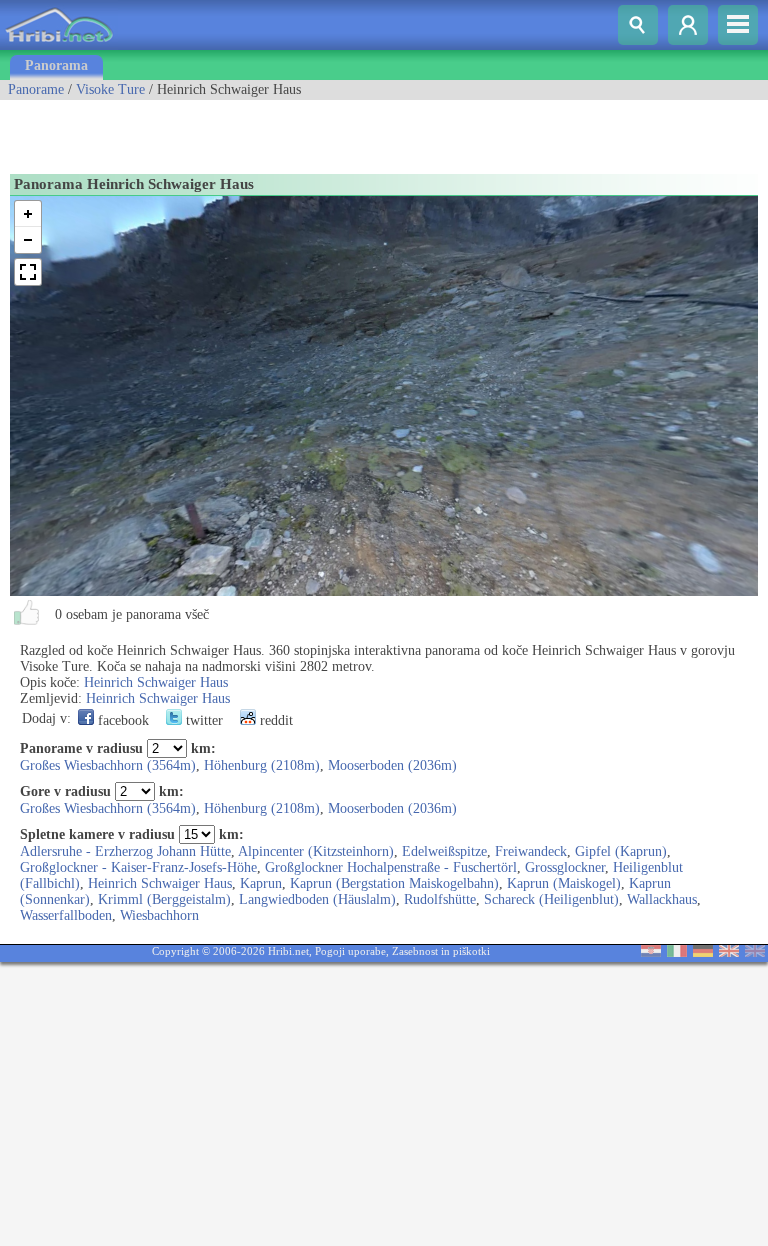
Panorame (36, 89)
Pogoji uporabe (350, 951)
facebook (121, 720)
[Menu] (738, 25)
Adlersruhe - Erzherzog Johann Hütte (125, 851)
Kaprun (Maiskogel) (564, 883)
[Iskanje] (638, 25)
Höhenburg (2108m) (262, 765)
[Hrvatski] (651, 952)
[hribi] (59, 45)
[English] (729, 952)
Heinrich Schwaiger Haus (156, 682)
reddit (274, 720)
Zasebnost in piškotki (441, 951)
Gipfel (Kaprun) (621, 851)
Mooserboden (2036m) (392, 765)
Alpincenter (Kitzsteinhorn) (316, 851)
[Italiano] (677, 952)
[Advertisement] (234, 130)
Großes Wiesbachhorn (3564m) (108, 765)
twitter (202, 720)
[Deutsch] (703, 952)
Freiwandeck (531, 851)
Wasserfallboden (66, 915)
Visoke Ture (110, 89)
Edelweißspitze (444, 851)
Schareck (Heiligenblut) (551, 899)
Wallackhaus (662, 899)
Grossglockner (565, 867)
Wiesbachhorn (159, 915)
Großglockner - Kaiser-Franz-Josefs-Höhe (138, 867)
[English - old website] (755, 952)
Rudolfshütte (440, 899)
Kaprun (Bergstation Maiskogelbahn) (394, 883)
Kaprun (261, 883)
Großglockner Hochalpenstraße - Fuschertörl (391, 867)
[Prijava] (688, 25)
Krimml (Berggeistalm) (164, 899)
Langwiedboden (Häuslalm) (317, 899)
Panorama (56, 65)
